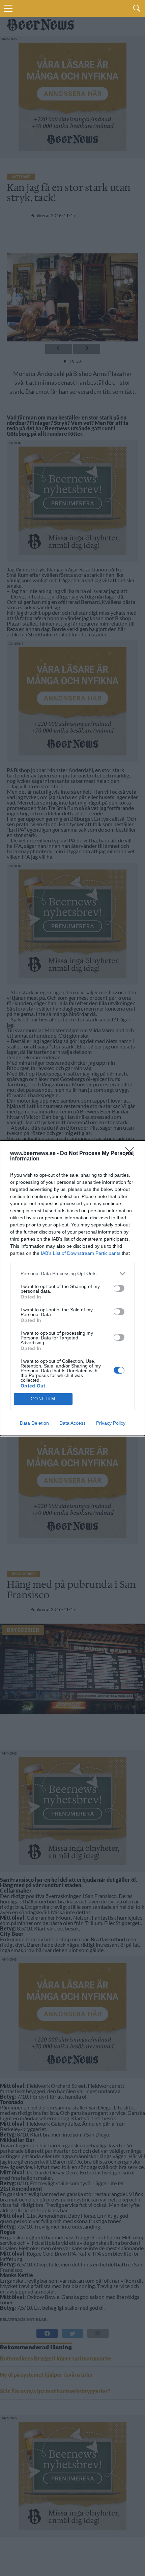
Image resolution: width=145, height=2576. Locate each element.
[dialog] (72, 1288)
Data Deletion (34, 1423)
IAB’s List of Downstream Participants (81, 1253)
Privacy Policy (111, 1423)
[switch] (119, 1288)
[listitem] (72, 1274)
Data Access (72, 1423)
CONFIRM (43, 1399)
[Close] (132, 1154)
